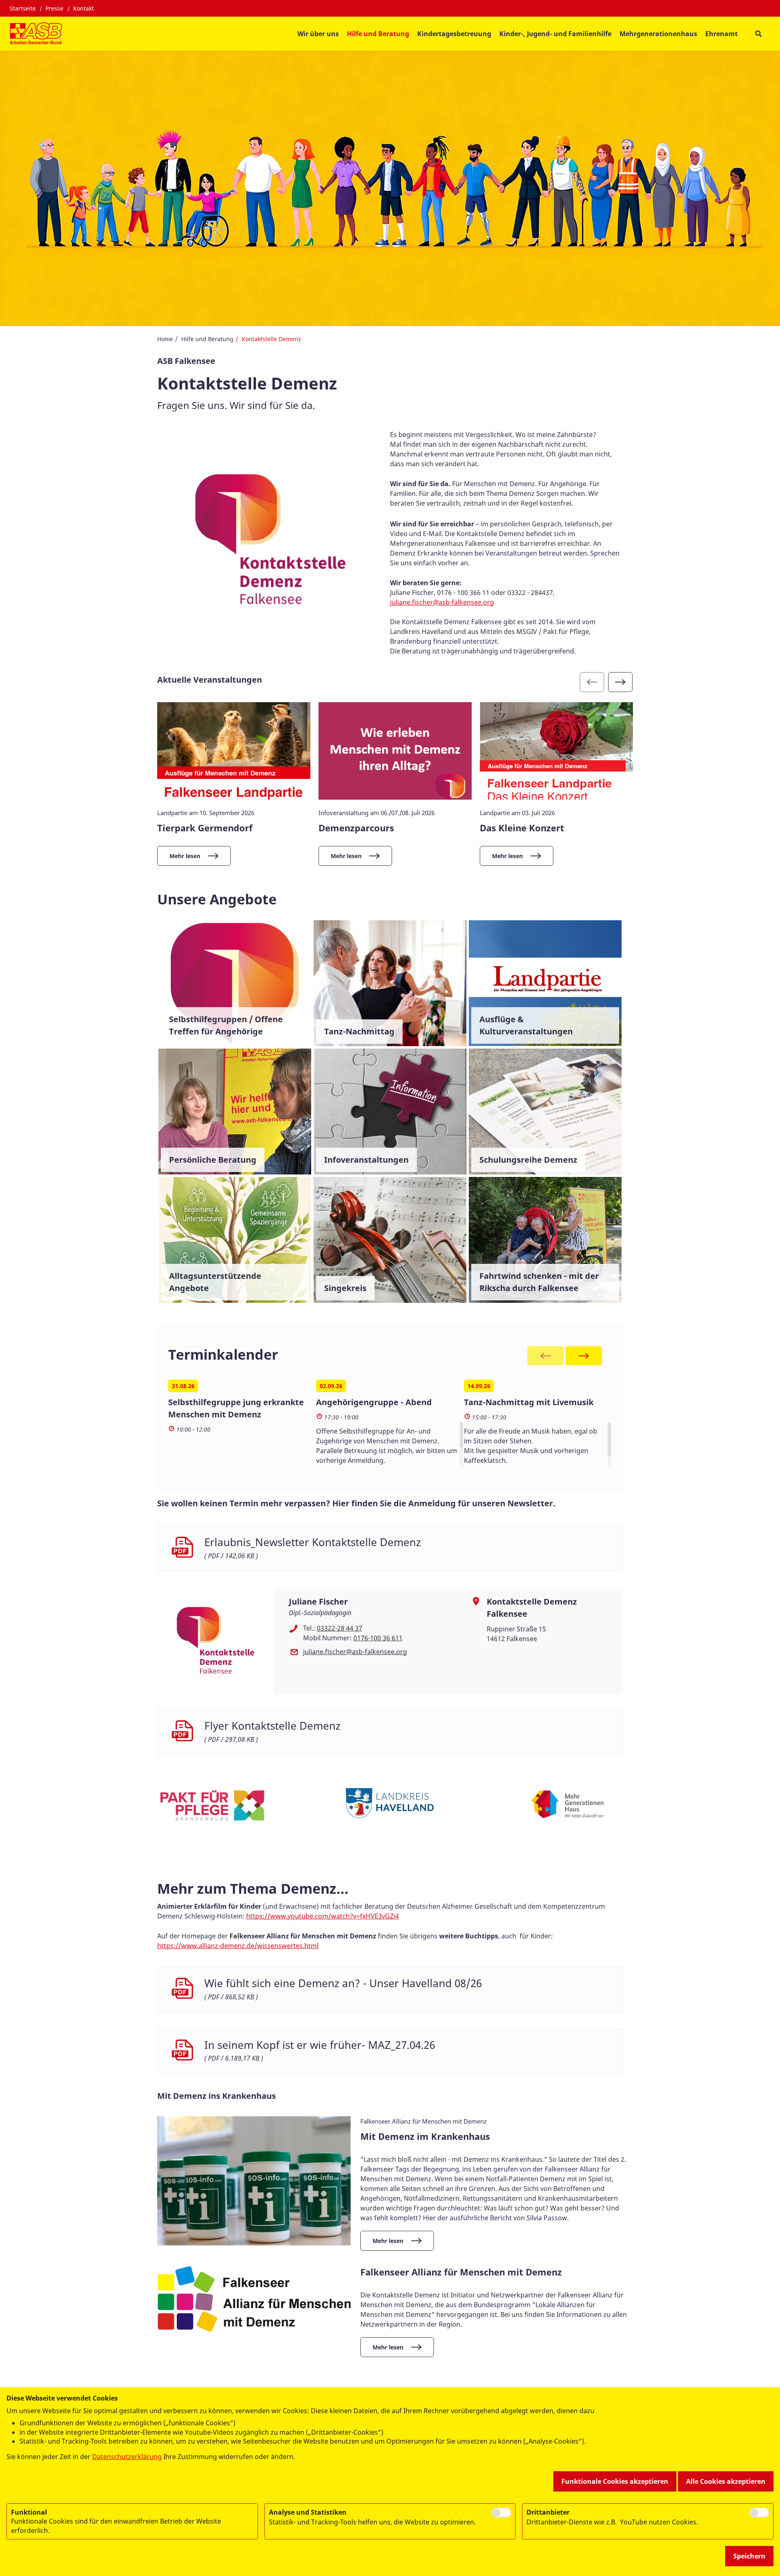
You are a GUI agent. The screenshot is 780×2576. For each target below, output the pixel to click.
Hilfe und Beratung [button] (378, 34)
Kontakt (83, 8)
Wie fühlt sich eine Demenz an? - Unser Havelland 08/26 (343, 1983)
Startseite (23, 8)
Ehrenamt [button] (721, 34)
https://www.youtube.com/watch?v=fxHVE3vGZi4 (323, 1916)
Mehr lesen (185, 856)
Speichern (749, 2556)
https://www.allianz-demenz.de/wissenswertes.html (238, 1946)
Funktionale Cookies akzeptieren (615, 2481)
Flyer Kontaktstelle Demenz (272, 1726)
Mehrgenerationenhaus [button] (658, 34)
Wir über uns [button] (318, 34)
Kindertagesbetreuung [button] (454, 34)
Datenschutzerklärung (127, 2457)
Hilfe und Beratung (207, 339)
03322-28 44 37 (340, 1628)
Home (165, 339)
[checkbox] (501, 2513)
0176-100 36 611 (378, 1638)
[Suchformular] (758, 34)
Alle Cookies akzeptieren (726, 2481)
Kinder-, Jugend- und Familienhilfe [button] (555, 34)
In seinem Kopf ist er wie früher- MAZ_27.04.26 (320, 2045)
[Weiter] (620, 682)
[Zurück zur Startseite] (36, 34)
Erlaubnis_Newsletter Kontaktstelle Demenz (313, 1542)
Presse (54, 8)
